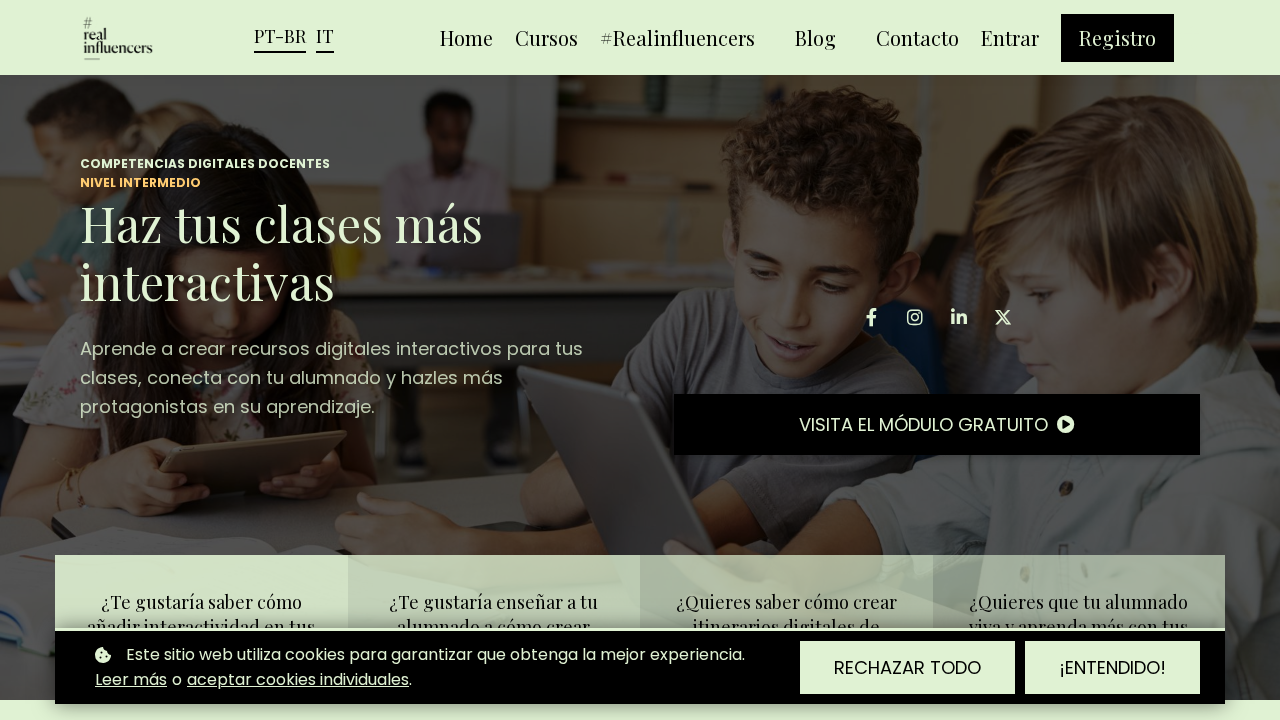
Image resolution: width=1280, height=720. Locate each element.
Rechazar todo (907, 667)
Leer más (131, 679)
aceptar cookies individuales (298, 679)
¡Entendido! (1112, 667)
